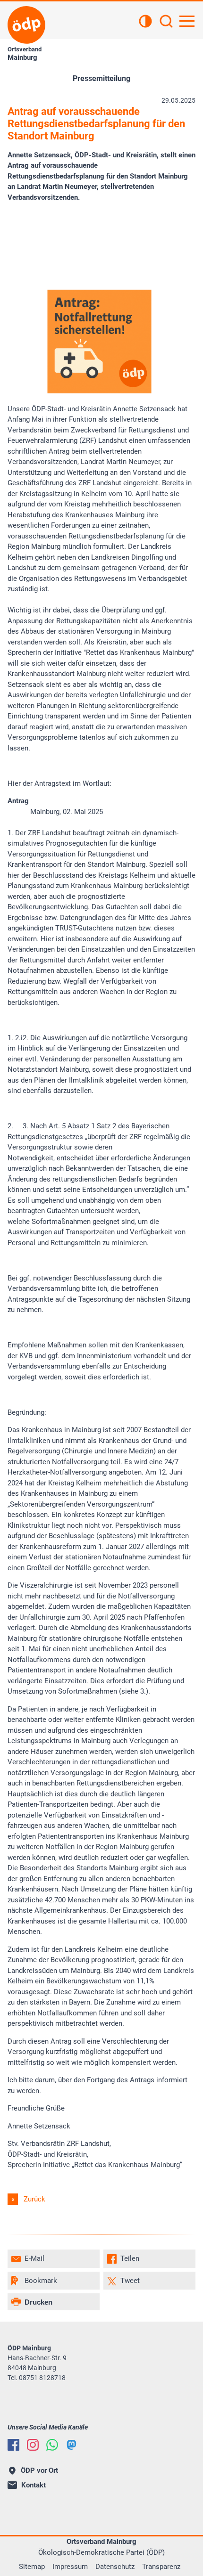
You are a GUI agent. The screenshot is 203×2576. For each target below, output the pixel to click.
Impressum (70, 2567)
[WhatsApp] (52, 2445)
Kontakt (34, 2485)
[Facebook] (13, 2445)
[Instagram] (33, 2445)
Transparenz (161, 2567)
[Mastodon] (72, 2445)
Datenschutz (115, 2567)
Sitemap (32, 2567)
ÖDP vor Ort (39, 2470)
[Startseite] (26, 25)
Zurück (34, 2199)
